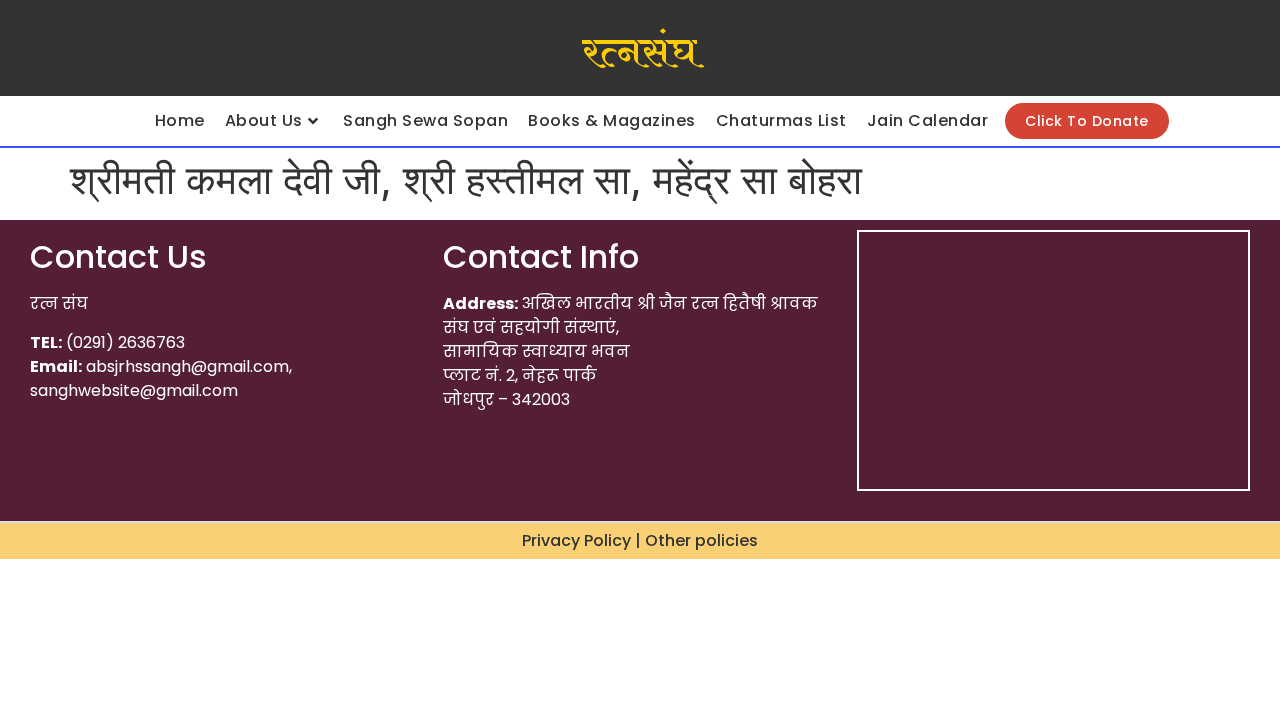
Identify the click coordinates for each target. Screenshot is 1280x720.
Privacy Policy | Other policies (640, 540)
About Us (264, 120)
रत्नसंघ (639, 53)
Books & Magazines (612, 120)
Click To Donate (1087, 121)
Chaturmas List (781, 120)
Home (180, 120)
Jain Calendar (928, 120)
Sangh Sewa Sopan (425, 120)
